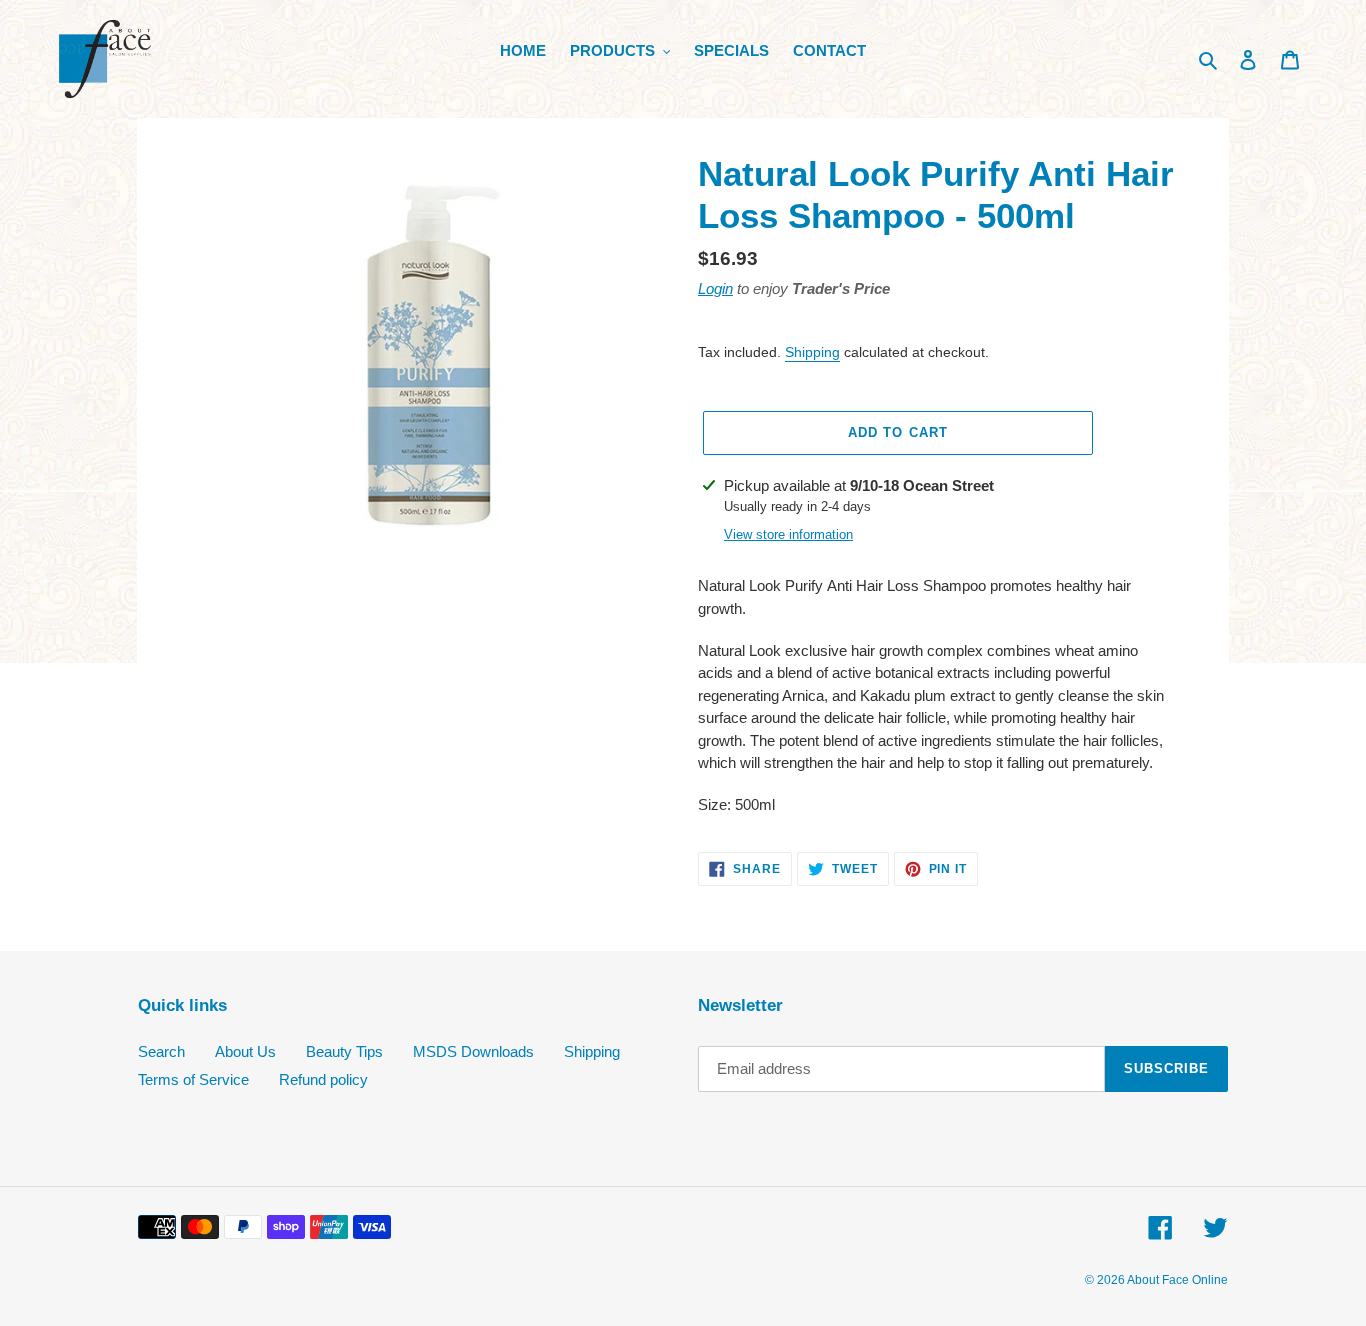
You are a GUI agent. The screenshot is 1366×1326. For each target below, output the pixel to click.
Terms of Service (193, 1079)
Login (715, 288)
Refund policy (323, 1079)
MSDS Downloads (473, 1051)
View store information (788, 534)
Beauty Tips (344, 1051)
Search (161, 1051)
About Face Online (1177, 1280)
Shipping (812, 352)
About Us (245, 1051)
